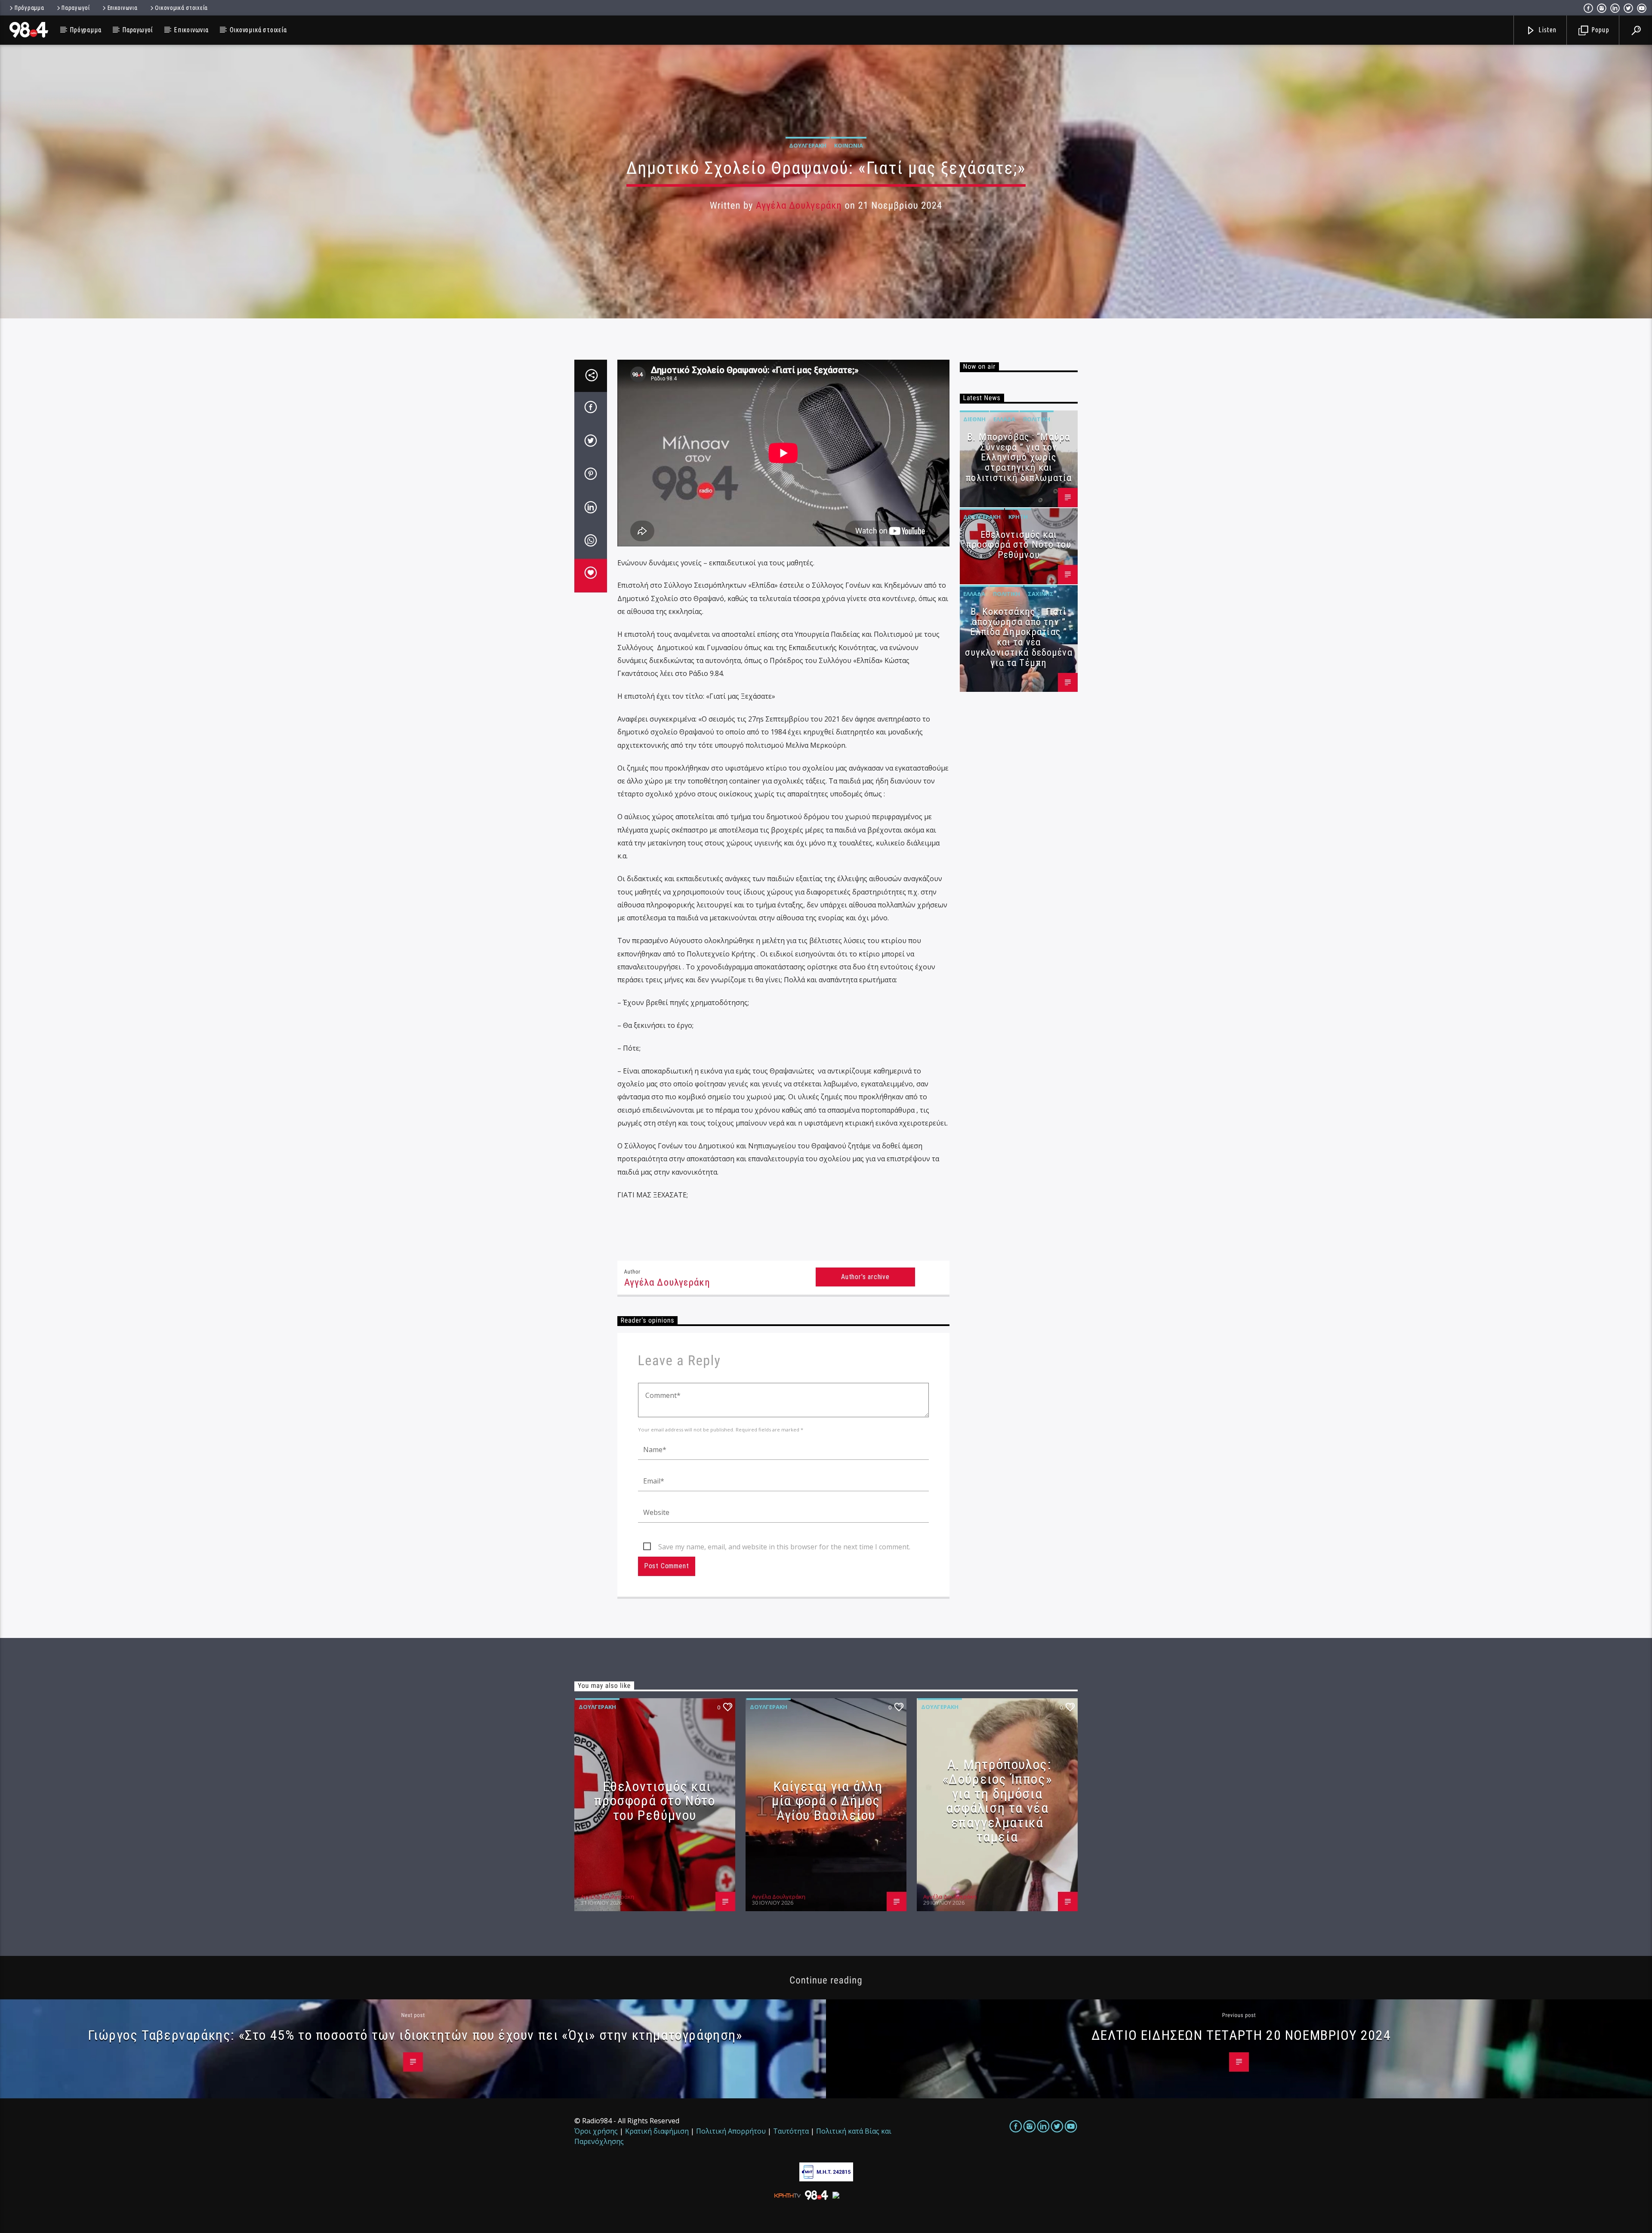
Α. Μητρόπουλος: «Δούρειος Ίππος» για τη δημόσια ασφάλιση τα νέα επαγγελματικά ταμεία (997, 1801)
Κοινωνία (849, 145)
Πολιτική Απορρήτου (731, 2131)
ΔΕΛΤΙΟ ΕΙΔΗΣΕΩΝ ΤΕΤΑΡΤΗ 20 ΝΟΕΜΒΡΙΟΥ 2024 (1241, 2035)
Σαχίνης (1041, 594)
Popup (1600, 30)
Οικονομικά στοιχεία (181, 8)
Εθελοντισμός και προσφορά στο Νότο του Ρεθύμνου (1019, 545)
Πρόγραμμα (29, 8)
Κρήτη (1018, 517)
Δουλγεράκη (808, 145)
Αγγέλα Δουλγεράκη (799, 205)
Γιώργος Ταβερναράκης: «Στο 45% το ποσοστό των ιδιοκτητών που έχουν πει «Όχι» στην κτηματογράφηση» (415, 2035)
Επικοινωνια (123, 8)
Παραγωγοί (76, 8)
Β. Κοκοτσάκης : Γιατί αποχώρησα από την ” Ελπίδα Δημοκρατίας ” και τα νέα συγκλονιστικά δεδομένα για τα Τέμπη (1019, 637)
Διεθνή (974, 419)
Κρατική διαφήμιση (657, 2131)
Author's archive (865, 1277)
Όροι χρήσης (596, 2131)
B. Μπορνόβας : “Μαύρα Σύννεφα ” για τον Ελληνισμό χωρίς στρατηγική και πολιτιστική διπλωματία (1019, 457)
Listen (1547, 30)
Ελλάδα (1004, 419)
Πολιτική (1037, 419)
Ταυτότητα (791, 2131)
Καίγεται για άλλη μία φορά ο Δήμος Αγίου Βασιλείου (827, 1801)
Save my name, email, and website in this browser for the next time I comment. (784, 1547)
